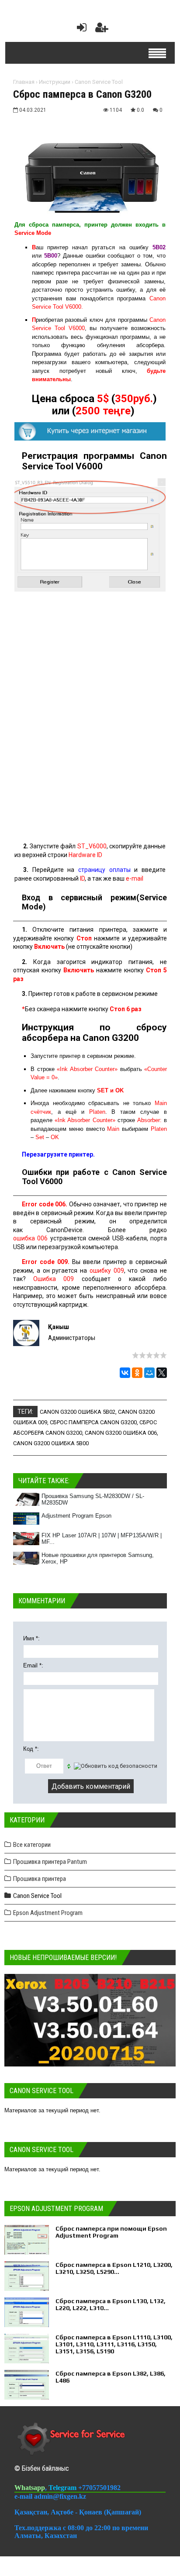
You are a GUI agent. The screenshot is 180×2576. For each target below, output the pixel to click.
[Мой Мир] (149, 1373)
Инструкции (55, 82)
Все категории (32, 1845)
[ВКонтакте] (125, 1373)
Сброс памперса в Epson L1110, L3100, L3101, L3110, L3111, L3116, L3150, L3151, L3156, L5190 (114, 2344)
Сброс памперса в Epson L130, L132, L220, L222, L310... (111, 2304)
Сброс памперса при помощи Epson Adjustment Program (111, 2232)
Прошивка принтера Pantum (50, 1862)
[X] (162, 1373)
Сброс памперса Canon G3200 (93, 1422)
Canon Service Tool (99, 82)
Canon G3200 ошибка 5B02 (78, 1412)
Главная (24, 82)
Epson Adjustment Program (48, 1913)
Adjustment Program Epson (76, 1516)
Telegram (63, 2488)
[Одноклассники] (137, 1373)
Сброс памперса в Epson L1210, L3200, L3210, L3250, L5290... (114, 2268)
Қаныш (59, 1327)
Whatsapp (30, 2488)
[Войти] (80, 29)
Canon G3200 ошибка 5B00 (51, 1443)
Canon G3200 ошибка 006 (121, 1433)
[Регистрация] (102, 29)
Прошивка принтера (40, 1879)
